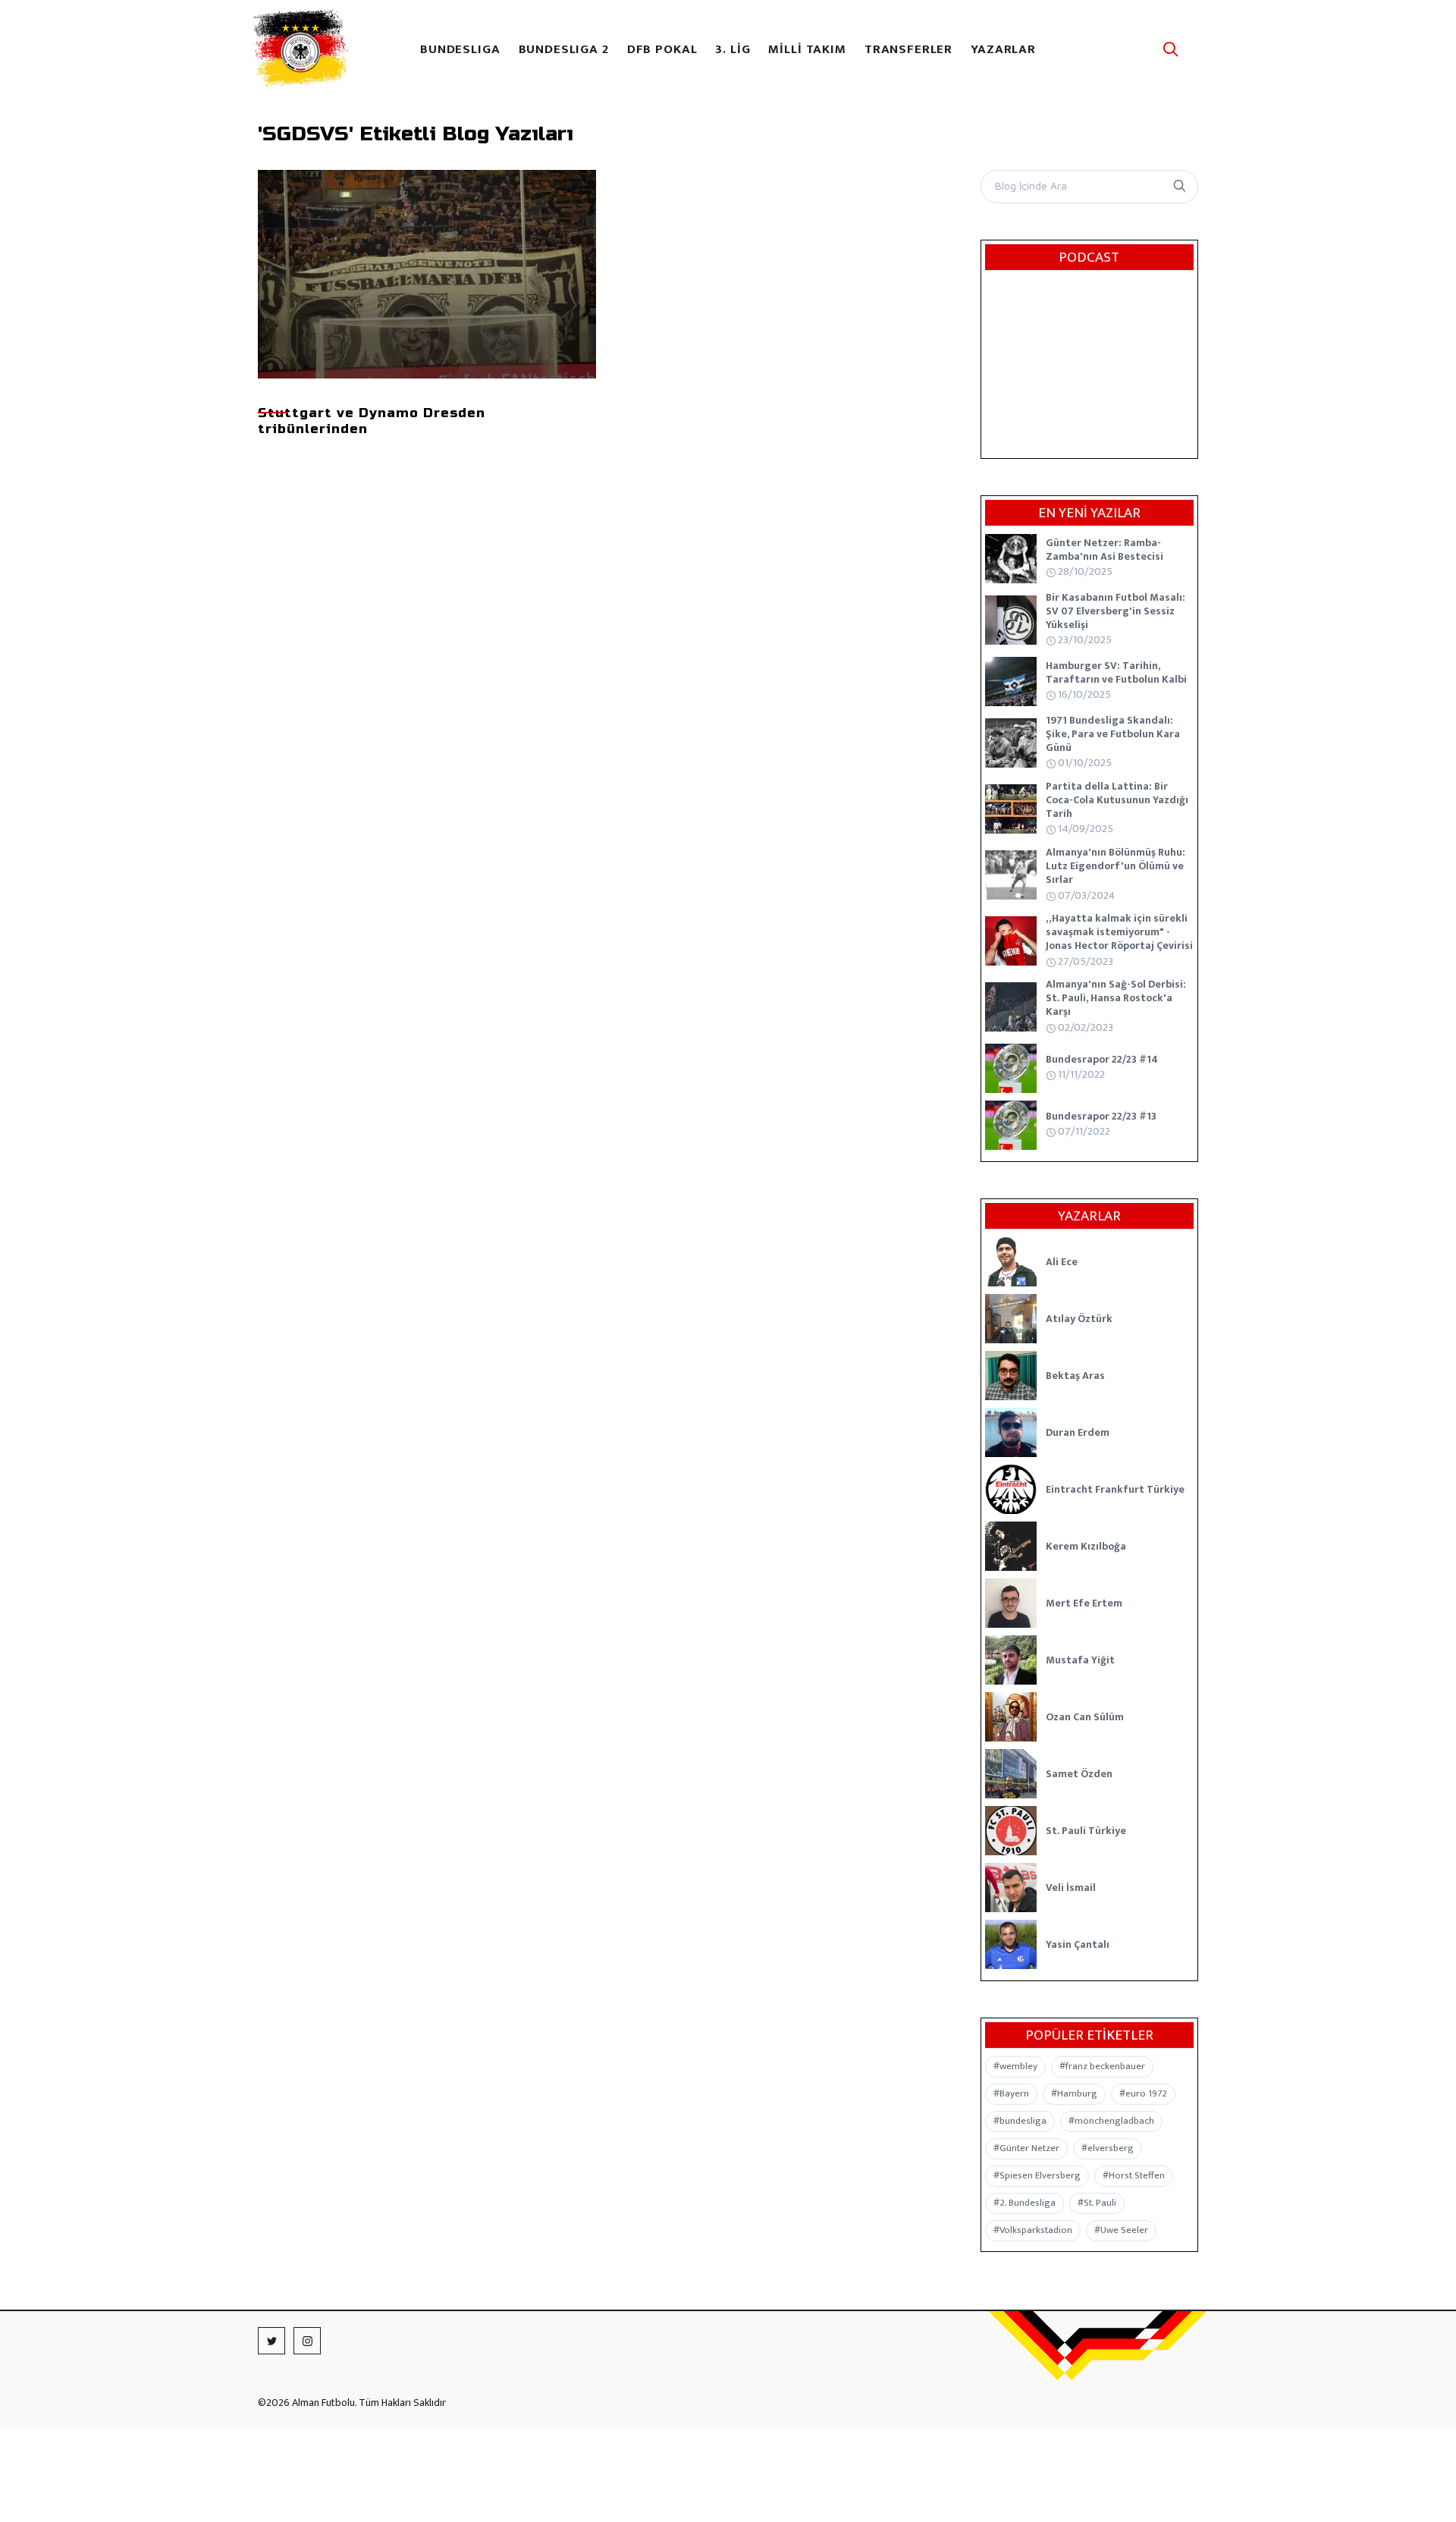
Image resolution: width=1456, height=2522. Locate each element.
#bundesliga (1020, 2121)
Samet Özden (1079, 1774)
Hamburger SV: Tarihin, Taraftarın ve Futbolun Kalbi (1116, 672)
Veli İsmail (1071, 1888)
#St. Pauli (1097, 2203)
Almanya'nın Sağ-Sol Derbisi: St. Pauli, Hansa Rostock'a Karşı (1116, 998)
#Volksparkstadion (1033, 2230)
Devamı (422, 319)
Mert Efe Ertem (1084, 1603)
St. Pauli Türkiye (1086, 1831)
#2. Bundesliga (1025, 2203)
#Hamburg (1074, 2093)
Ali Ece (1062, 1262)
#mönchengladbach (1111, 2121)
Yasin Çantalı (1078, 1944)
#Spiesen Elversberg (1037, 2175)
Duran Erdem (1078, 1432)
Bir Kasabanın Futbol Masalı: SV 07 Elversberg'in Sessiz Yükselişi (1116, 611)
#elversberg (1108, 2148)
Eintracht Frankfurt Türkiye (1115, 1489)
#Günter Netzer (1026, 2148)
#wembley (1015, 2066)
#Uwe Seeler (1121, 2230)
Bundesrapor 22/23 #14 (1102, 1059)
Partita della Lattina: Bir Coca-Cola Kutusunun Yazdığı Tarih (1117, 800)
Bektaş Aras (1075, 1376)
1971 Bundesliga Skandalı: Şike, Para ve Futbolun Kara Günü (1113, 734)
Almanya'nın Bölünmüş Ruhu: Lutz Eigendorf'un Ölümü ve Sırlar (1116, 866)
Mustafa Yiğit (1080, 1660)
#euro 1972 (1143, 2093)
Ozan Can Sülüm (1085, 1717)
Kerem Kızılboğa (1086, 1546)
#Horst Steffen (1134, 2175)
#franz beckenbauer (1102, 2066)
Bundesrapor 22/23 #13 (1101, 1116)
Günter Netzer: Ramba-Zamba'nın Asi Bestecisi (1105, 550)
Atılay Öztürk (1079, 1319)
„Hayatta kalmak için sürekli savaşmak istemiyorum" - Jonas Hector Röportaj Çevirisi (1119, 932)
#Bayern (1011, 2093)
